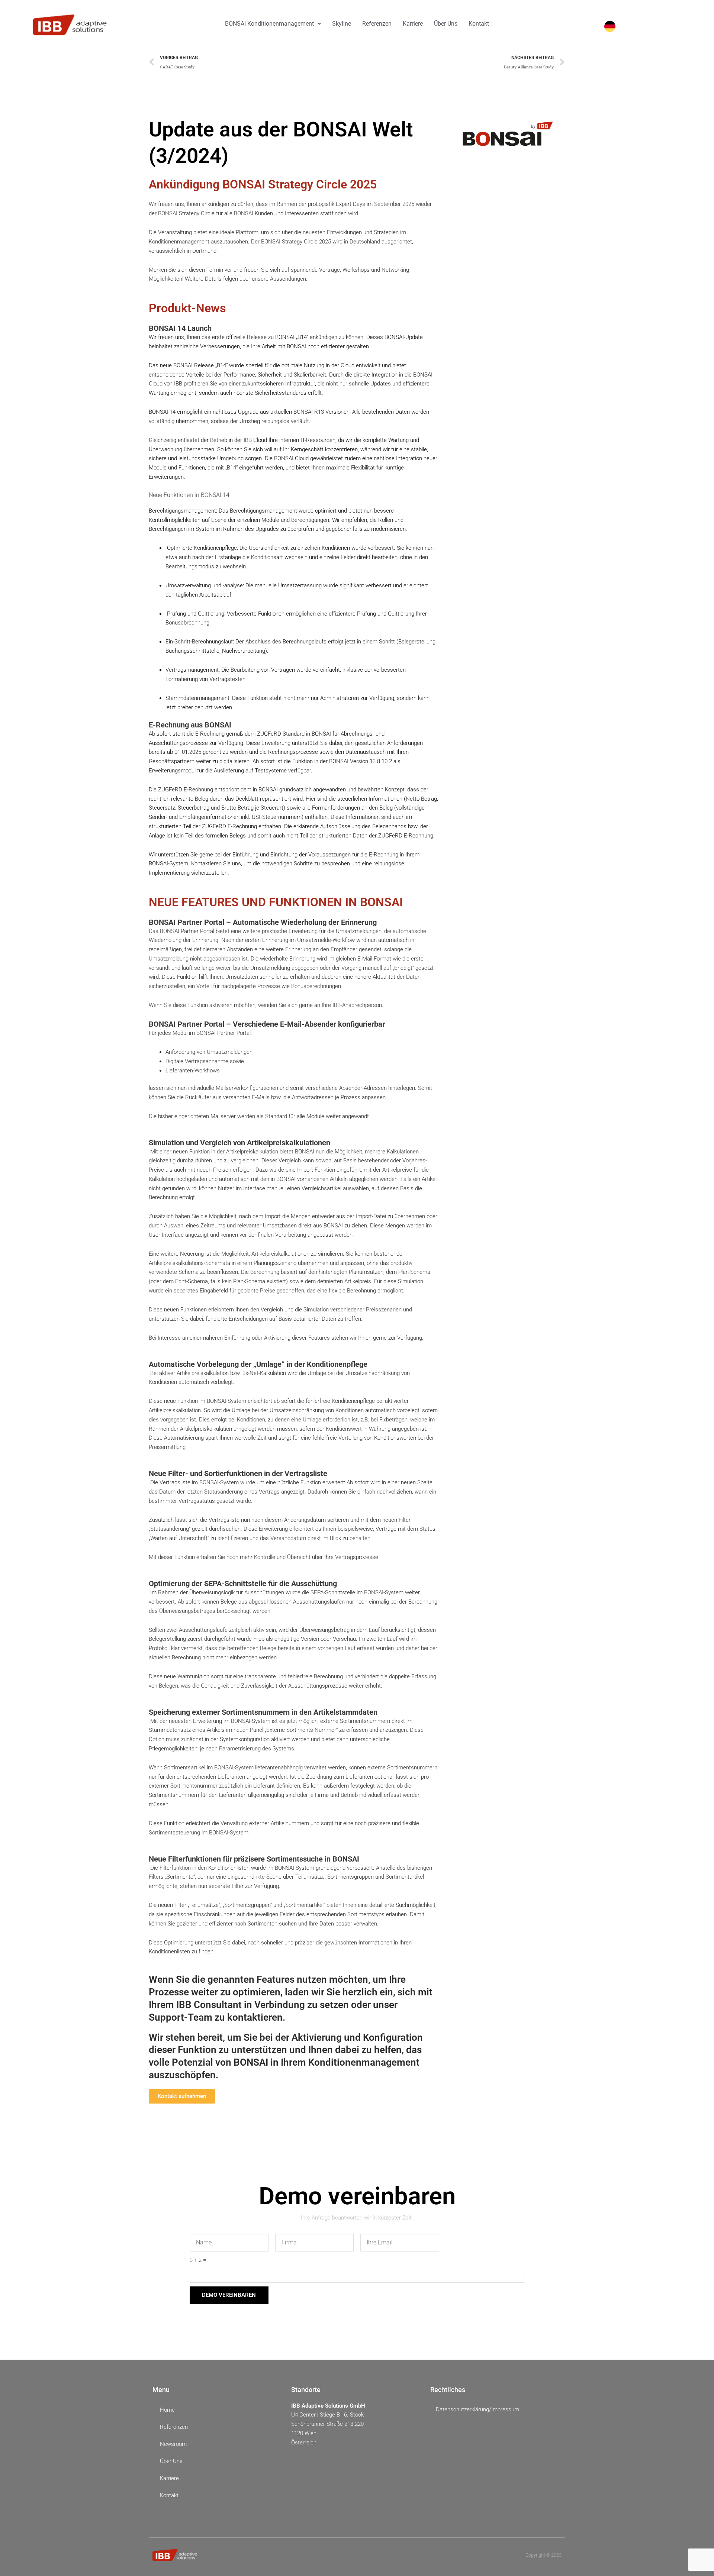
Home (167, 2410)
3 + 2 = (198, 2260)
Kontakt (479, 24)
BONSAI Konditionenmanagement (269, 24)
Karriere (413, 24)
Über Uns (446, 24)
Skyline (342, 24)
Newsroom (173, 2444)
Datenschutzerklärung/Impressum (477, 2409)
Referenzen (377, 24)
